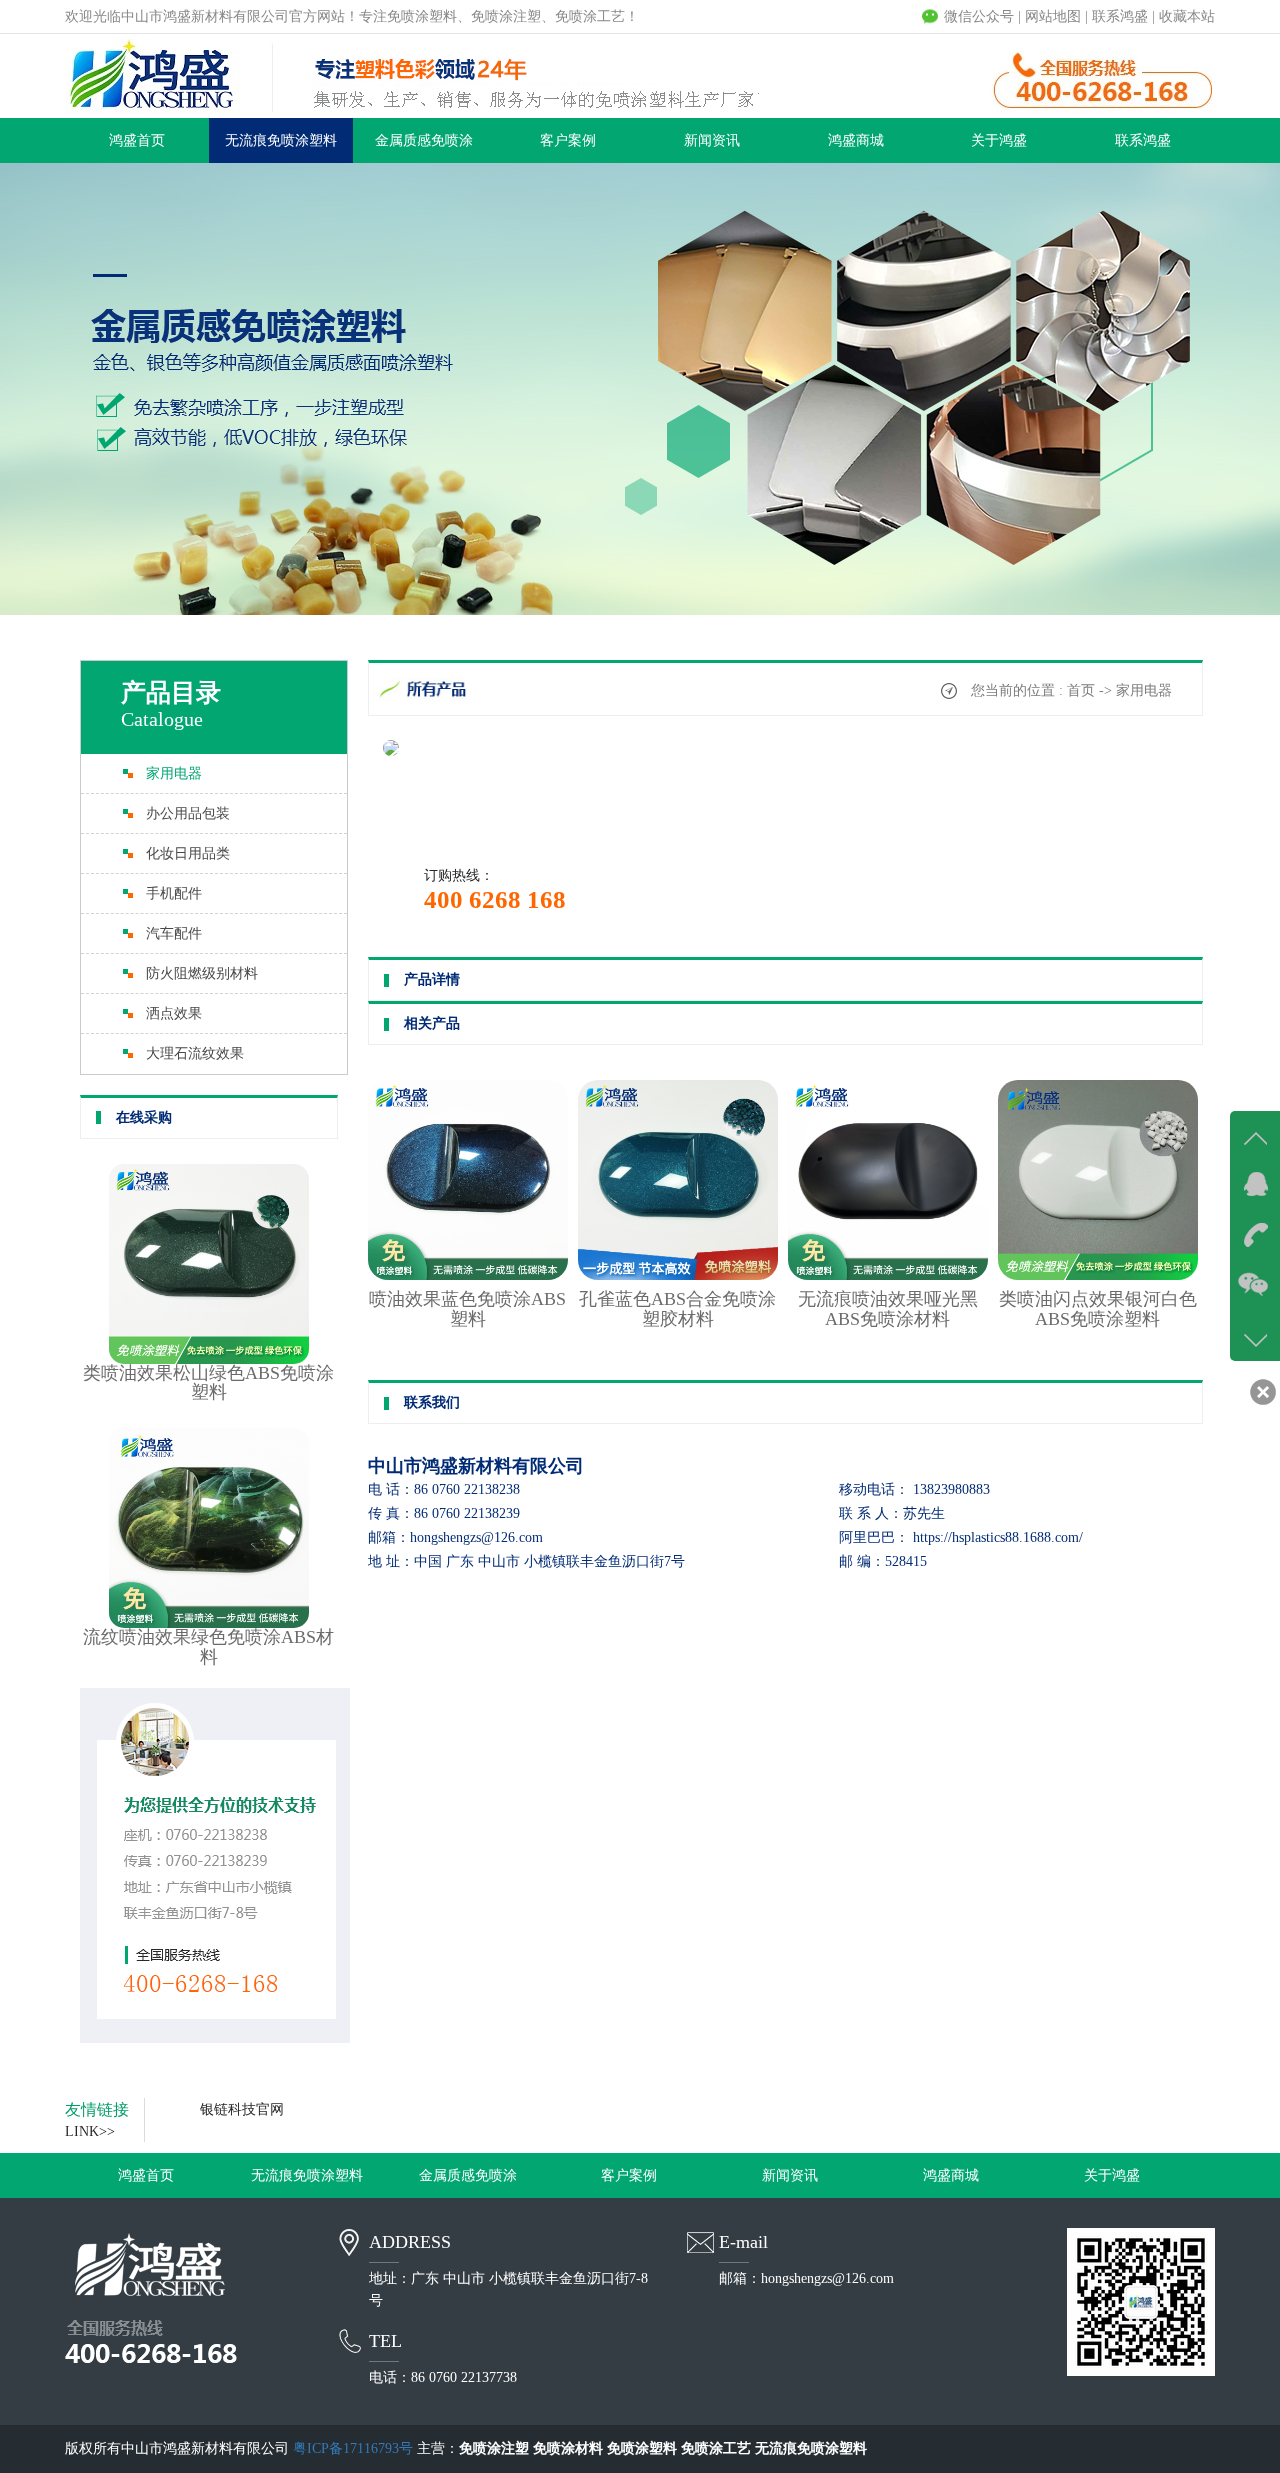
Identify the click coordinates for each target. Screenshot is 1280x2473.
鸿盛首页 (137, 140)
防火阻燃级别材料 (202, 973)
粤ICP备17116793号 (353, 2448)
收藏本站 (1187, 16)
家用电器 (174, 773)
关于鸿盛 (999, 140)
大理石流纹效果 (195, 1053)
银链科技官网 (242, 2109)
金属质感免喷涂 (424, 140)
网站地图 (1053, 16)
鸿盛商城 (856, 140)
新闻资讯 (712, 140)
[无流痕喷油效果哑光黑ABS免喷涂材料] (888, 1275)
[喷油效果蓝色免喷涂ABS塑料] (468, 1275)
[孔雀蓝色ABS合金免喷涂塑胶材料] (678, 1275)
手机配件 (174, 893)
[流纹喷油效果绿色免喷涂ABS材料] (209, 1623)
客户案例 (568, 140)
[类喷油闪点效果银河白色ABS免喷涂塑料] (1098, 1275)
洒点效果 (174, 1013)
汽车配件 (174, 933)
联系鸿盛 (1120, 16)
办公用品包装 (188, 813)
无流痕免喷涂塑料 (281, 140)
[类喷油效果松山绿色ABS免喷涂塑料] (209, 1359)
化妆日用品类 (188, 853)
